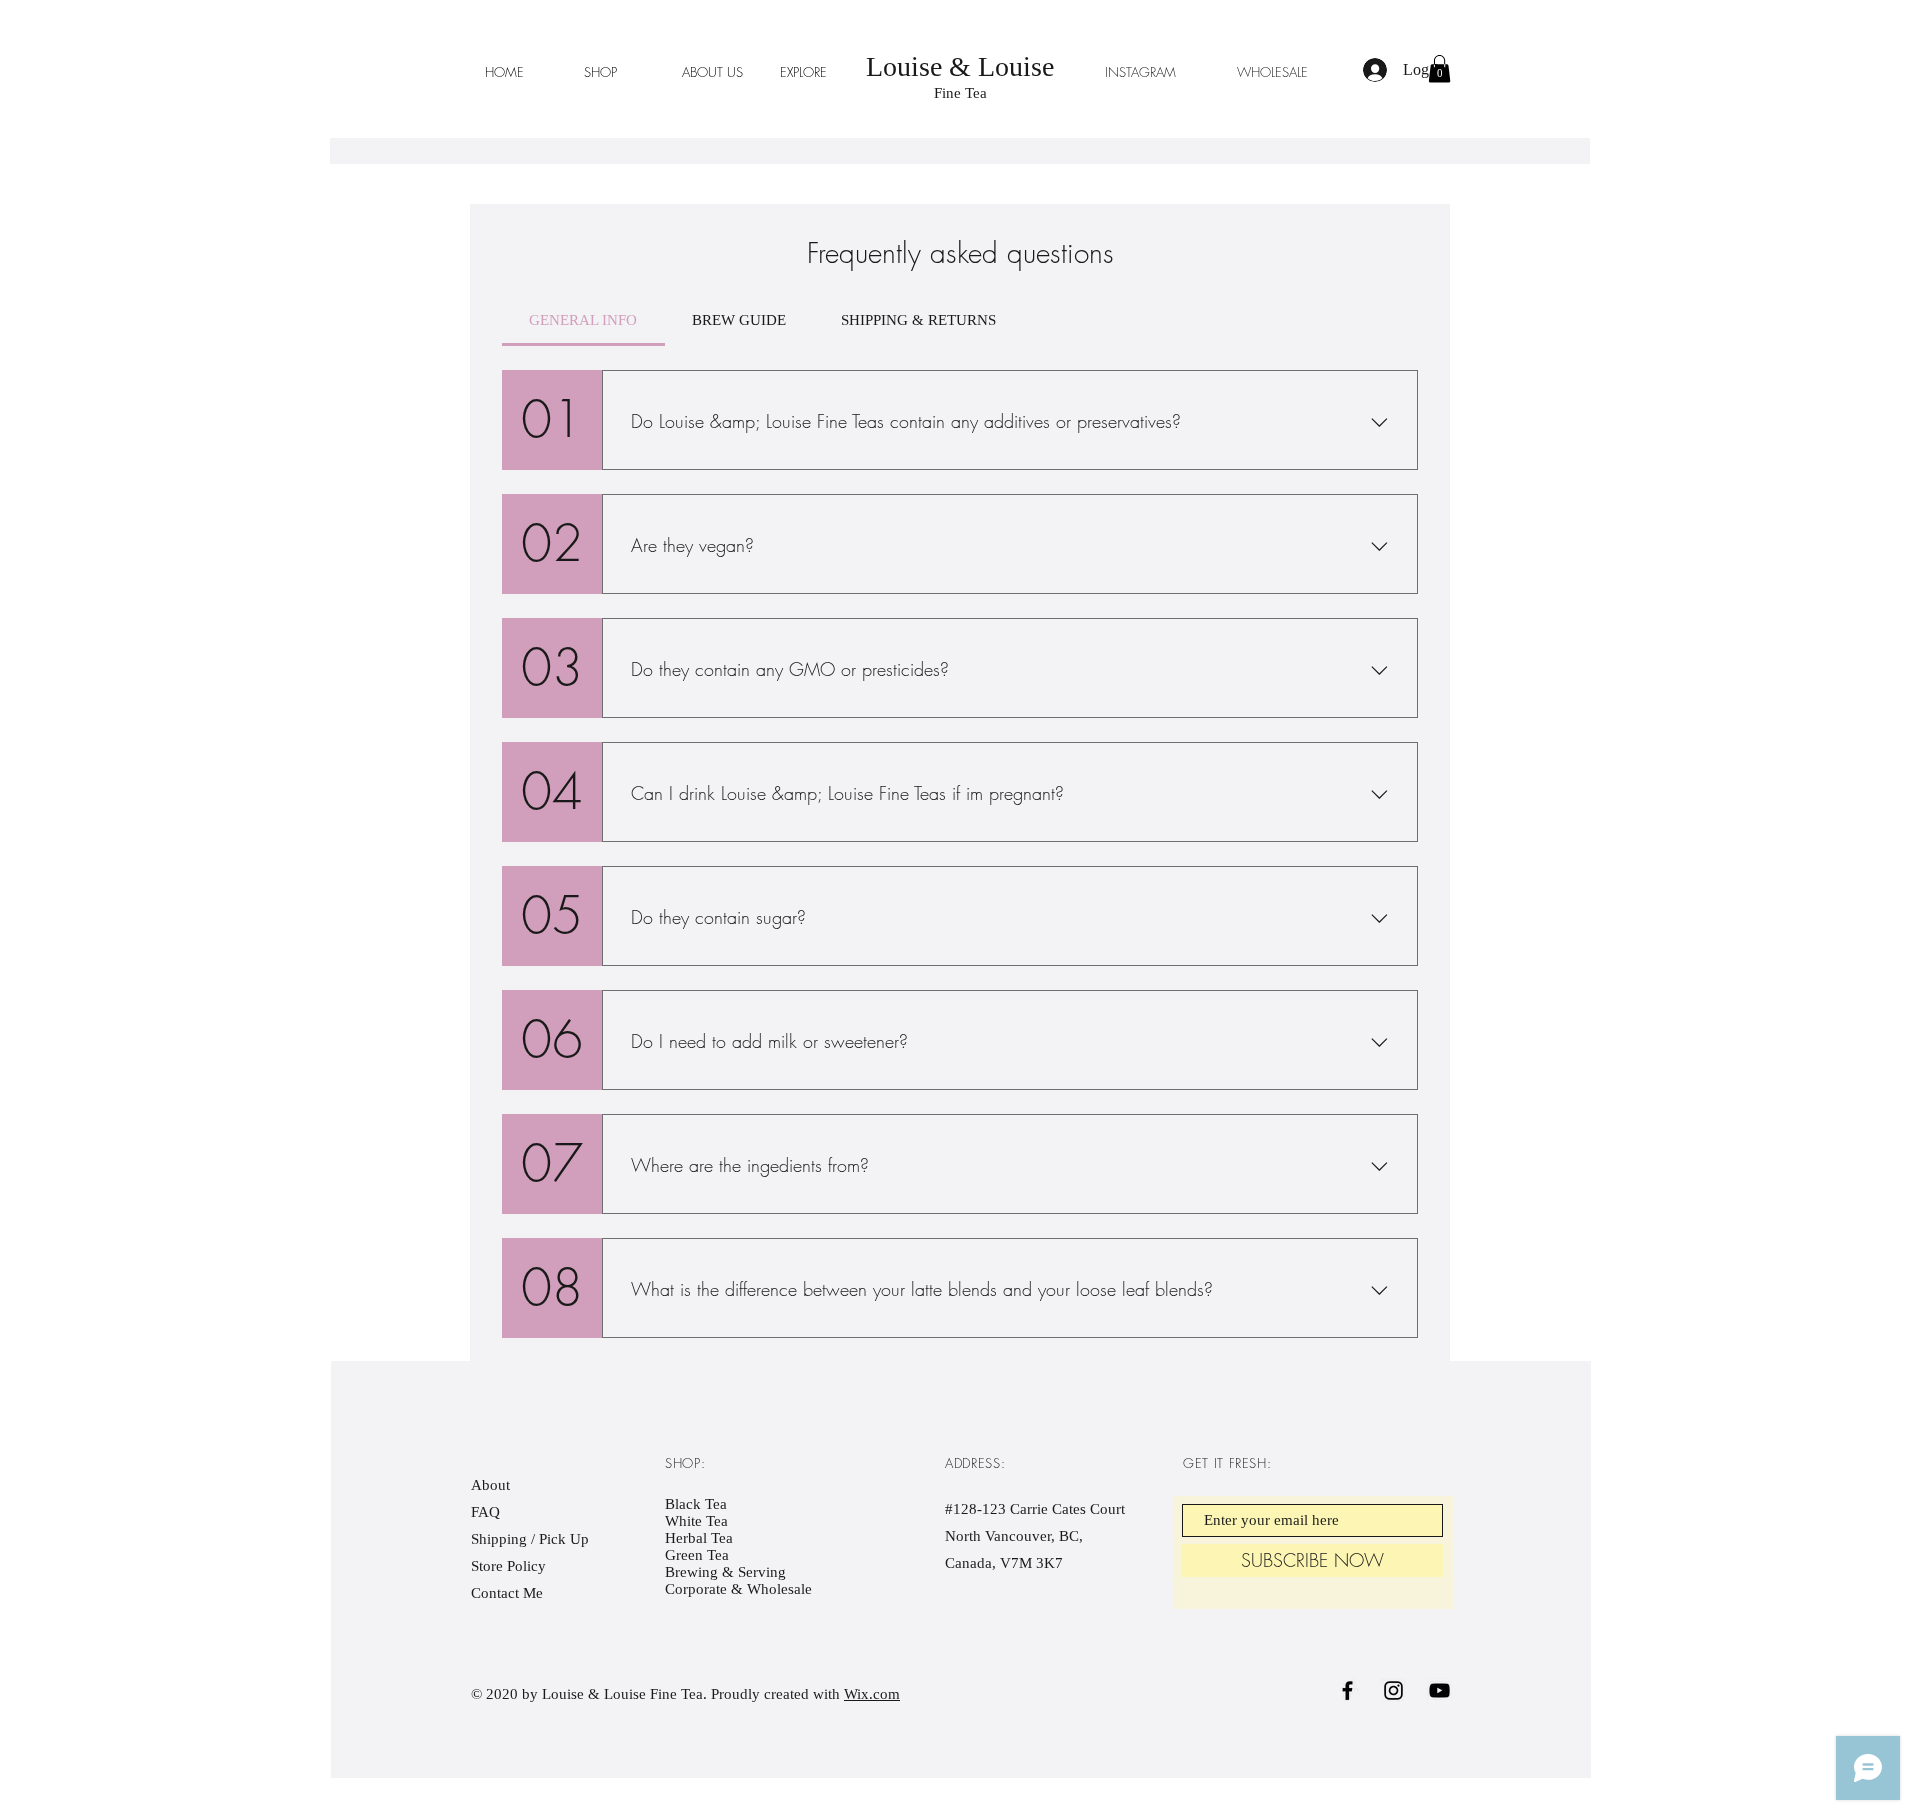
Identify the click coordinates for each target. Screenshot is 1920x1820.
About (490, 1485)
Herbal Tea (699, 1538)
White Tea (696, 1521)
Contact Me (507, 1593)
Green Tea (697, 1555)
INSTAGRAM (1140, 72)
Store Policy (508, 1566)
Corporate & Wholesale (738, 1589)
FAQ (485, 1512)
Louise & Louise (960, 66)
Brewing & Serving (725, 1572)
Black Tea (696, 1504)
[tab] (583, 320)
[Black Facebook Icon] (1347, 1690)
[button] (1439, 68)
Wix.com (872, 1694)
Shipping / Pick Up (532, 1539)
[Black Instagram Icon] (1393, 1690)
